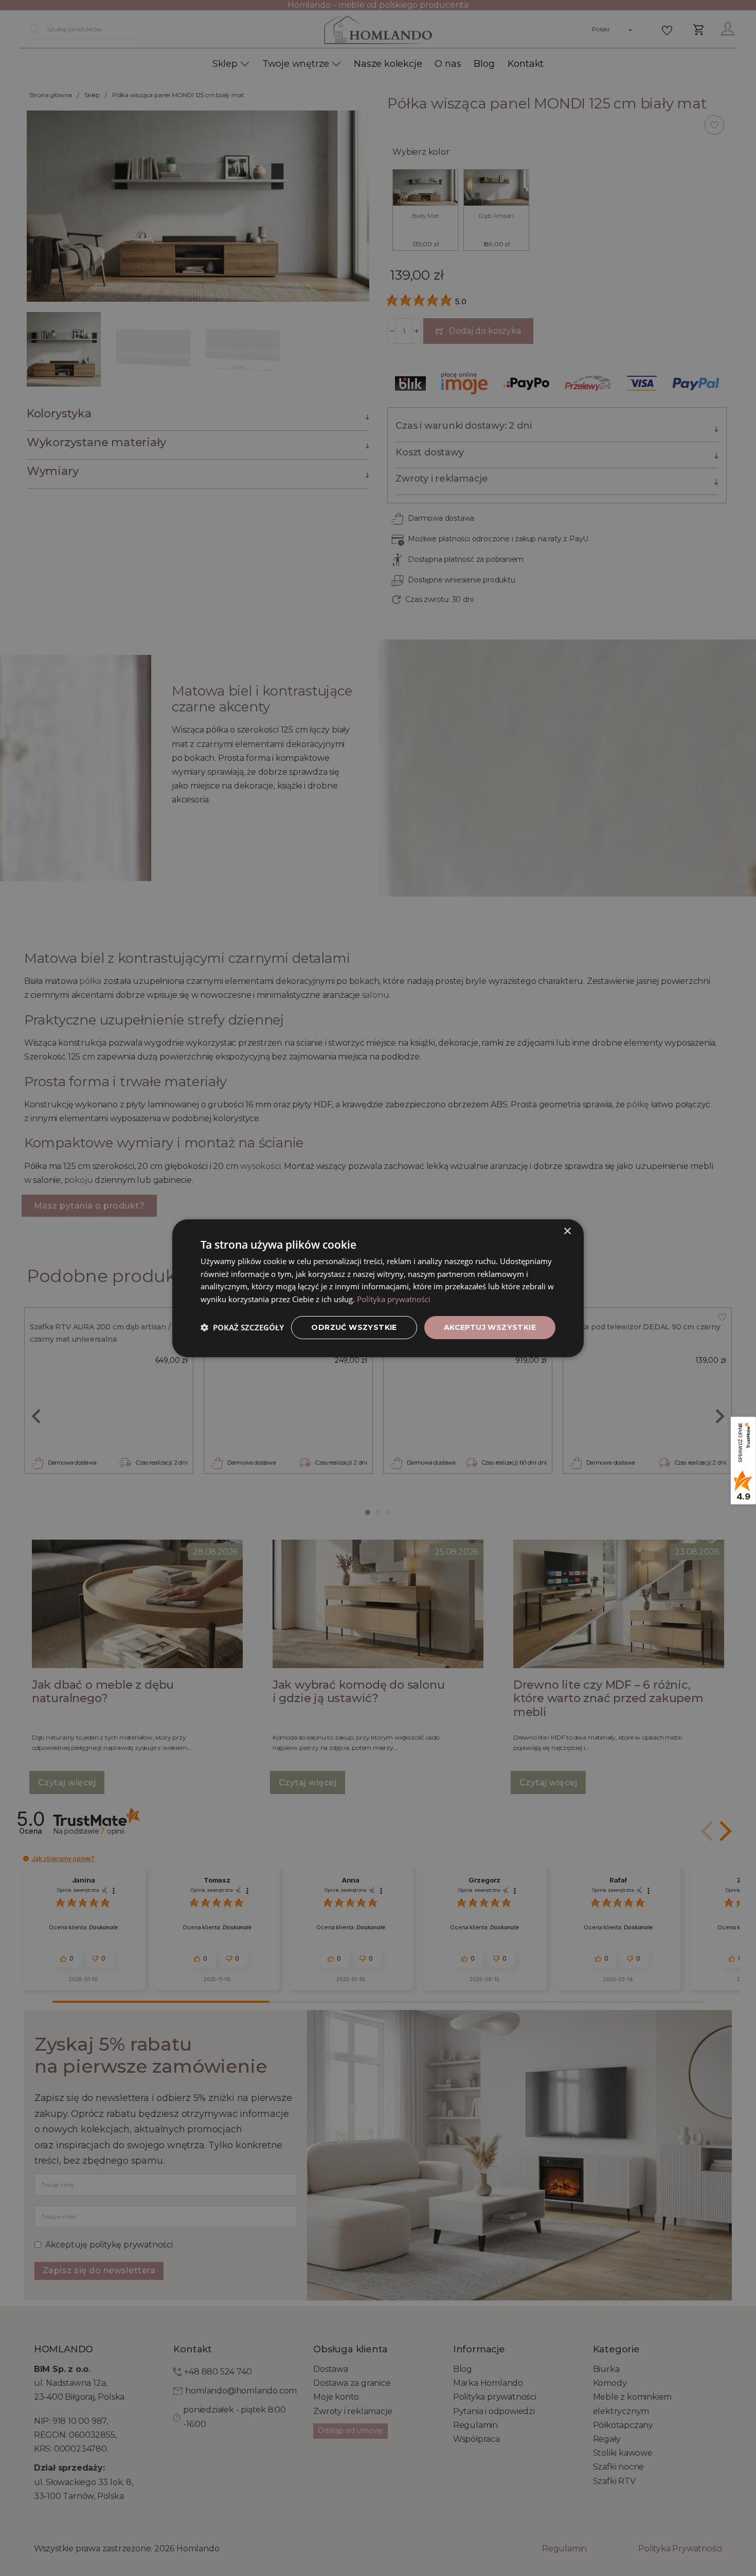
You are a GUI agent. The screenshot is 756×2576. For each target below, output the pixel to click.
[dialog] (378, 1288)
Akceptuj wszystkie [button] (490, 1327)
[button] (242, 1327)
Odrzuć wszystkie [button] (354, 1327)
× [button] (567, 1231)
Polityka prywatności (394, 1299)
